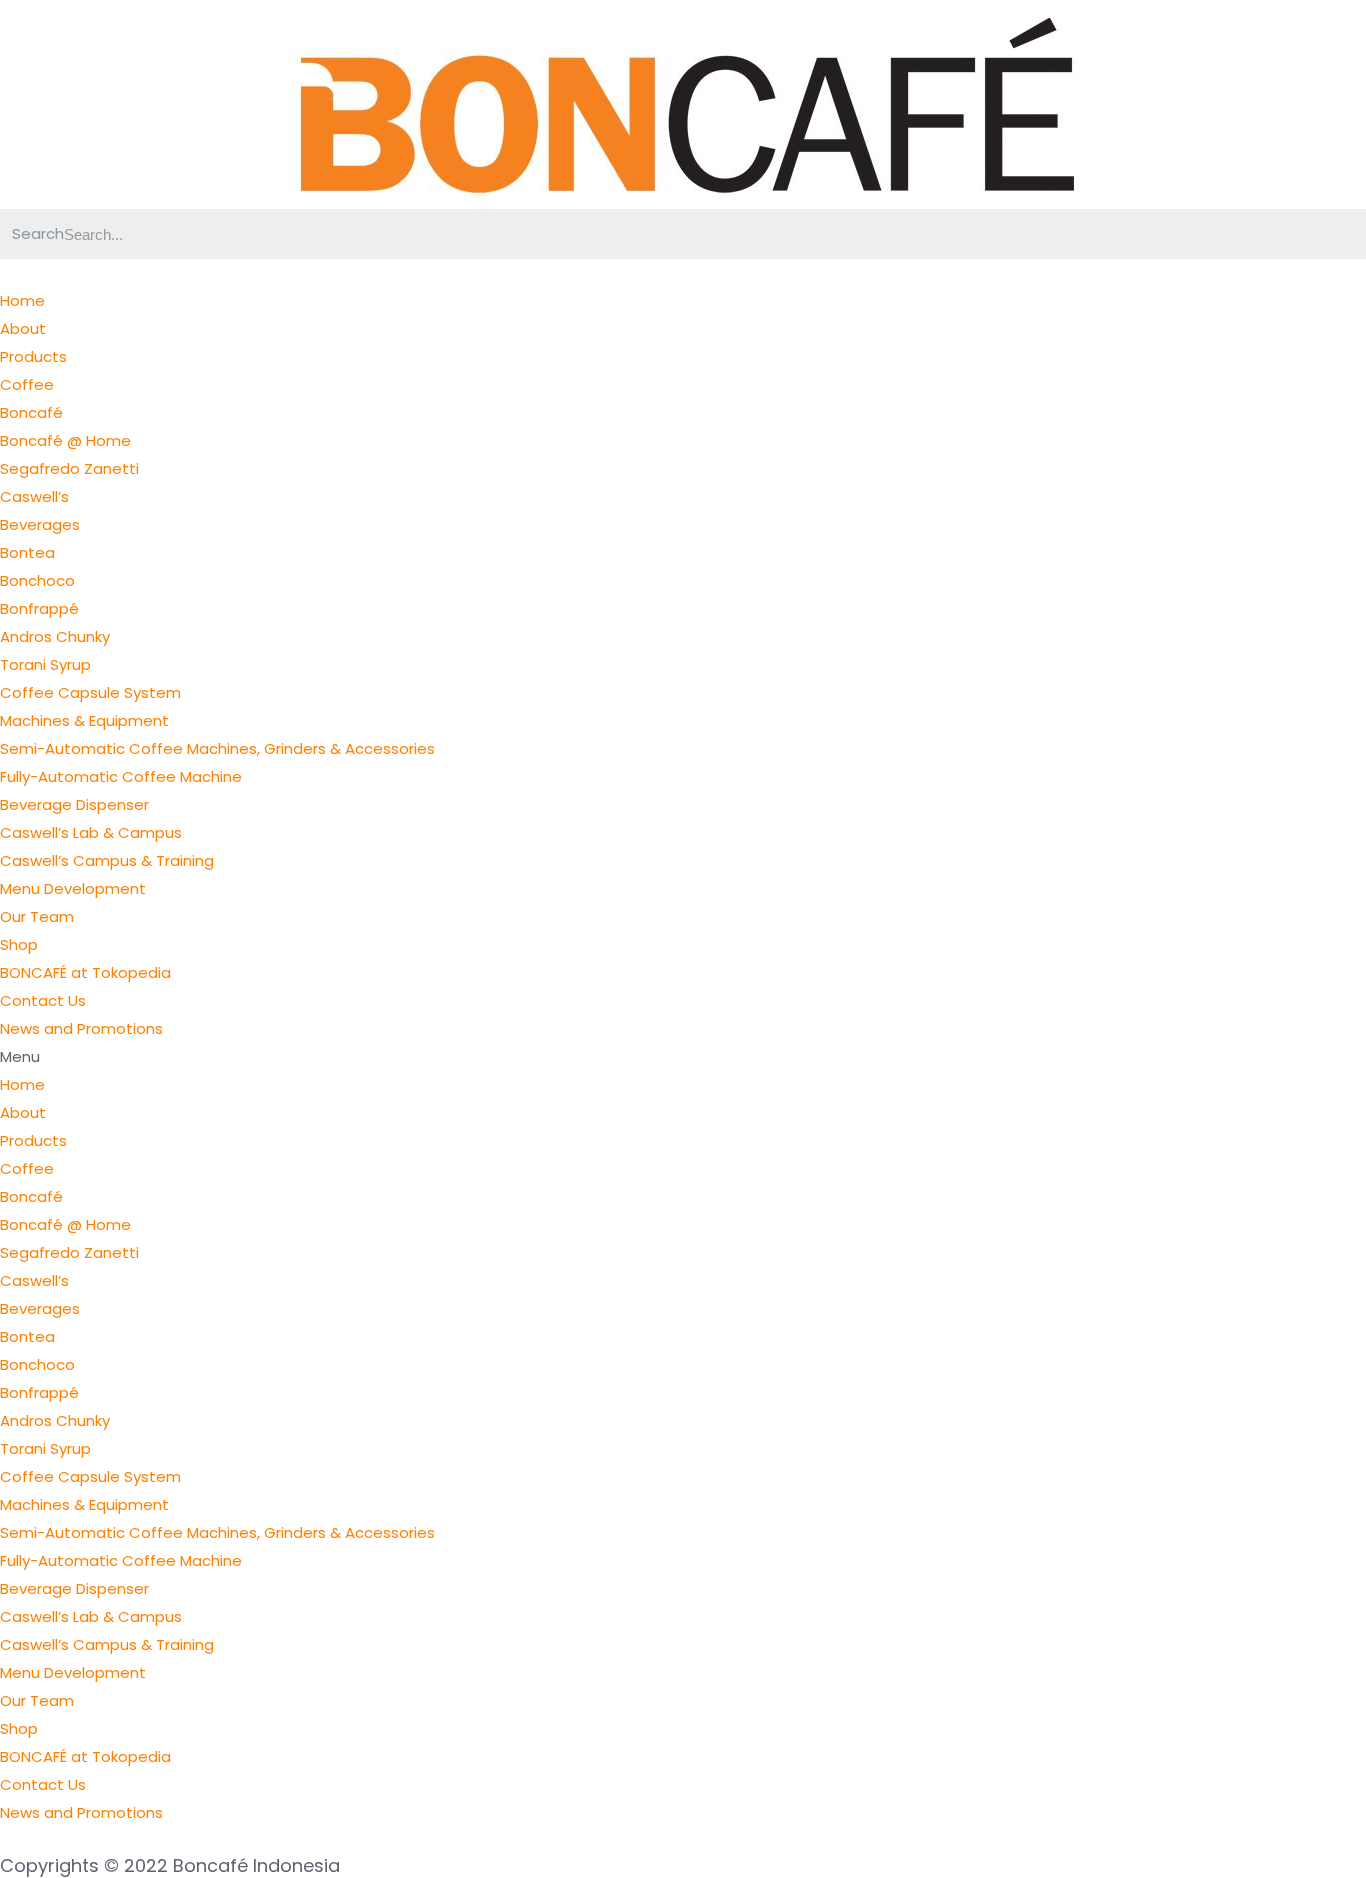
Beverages (40, 524)
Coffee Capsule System (90, 692)
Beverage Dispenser (74, 804)
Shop (19, 944)
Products (33, 356)
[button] (683, 1057)
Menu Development (73, 888)
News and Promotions (81, 1028)
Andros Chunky (55, 636)
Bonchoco (37, 580)
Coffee (27, 384)
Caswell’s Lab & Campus (91, 832)
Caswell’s (34, 496)
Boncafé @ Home (65, 440)
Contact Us (43, 1000)
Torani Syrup (45, 664)
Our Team (37, 916)
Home (22, 300)
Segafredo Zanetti (69, 468)
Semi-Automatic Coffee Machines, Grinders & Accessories (217, 748)
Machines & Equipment (84, 720)
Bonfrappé (39, 608)
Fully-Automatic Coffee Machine (121, 776)
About (23, 328)
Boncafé (31, 412)
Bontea (27, 552)
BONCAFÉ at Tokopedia (85, 972)
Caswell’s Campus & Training (107, 860)
